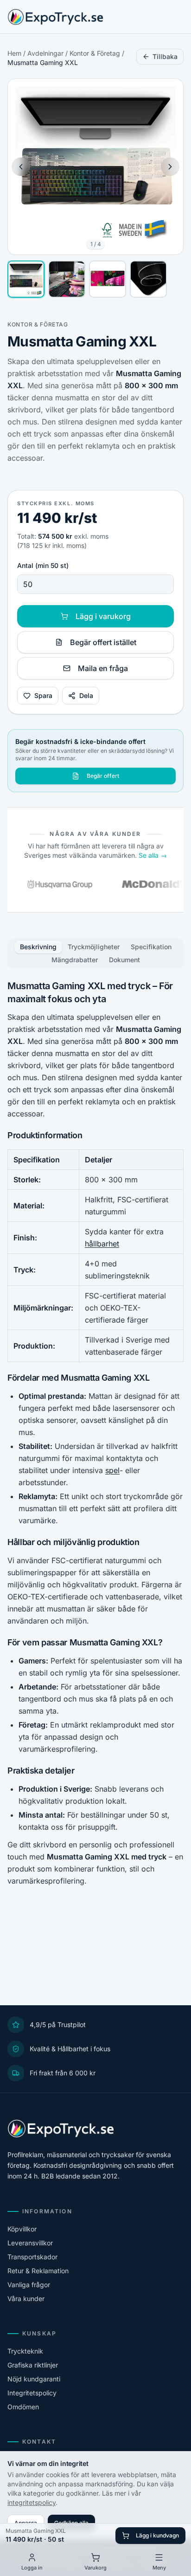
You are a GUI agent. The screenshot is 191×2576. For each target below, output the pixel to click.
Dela (86, 695)
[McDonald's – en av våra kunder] (146, 884)
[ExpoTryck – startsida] (55, 17)
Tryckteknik (25, 2351)
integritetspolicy (32, 2502)
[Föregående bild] (21, 167)
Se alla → (153, 855)
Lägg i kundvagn (157, 2535)
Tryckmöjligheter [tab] (94, 947)
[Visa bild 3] (108, 279)
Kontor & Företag (95, 53)
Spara (43, 695)
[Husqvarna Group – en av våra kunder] (51, 884)
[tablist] (95, 953)
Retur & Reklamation (38, 2271)
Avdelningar (45, 53)
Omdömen (23, 2407)
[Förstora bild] (169, 93)
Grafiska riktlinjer (33, 2365)
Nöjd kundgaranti (34, 2379)
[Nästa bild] (170, 167)
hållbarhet (102, 1244)
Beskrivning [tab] (38, 947)
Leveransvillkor (30, 2243)
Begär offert (103, 776)
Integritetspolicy (32, 2393)
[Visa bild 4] (148, 279)
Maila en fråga (103, 668)
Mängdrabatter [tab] (75, 960)
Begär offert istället (103, 642)
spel (112, 1470)
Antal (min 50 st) (43, 565)
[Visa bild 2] (67, 279)
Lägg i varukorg (103, 616)
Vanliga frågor (29, 2285)
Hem (14, 53)
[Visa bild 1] (26, 279)
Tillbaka (165, 56)
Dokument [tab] (124, 960)
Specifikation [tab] (151, 947)
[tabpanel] (95, 1433)
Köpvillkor (22, 2229)
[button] (95, 167)
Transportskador (32, 2257)
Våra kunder (26, 2299)
